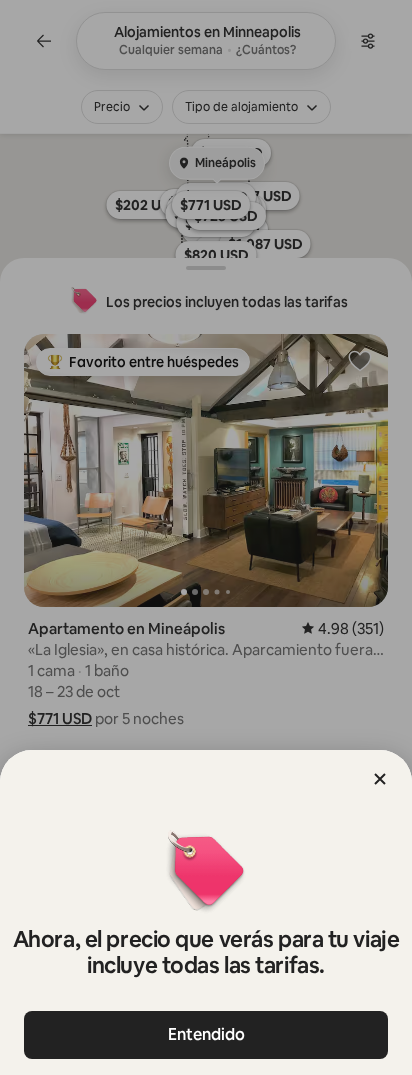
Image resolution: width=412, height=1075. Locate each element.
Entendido (206, 1034)
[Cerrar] (380, 779)
